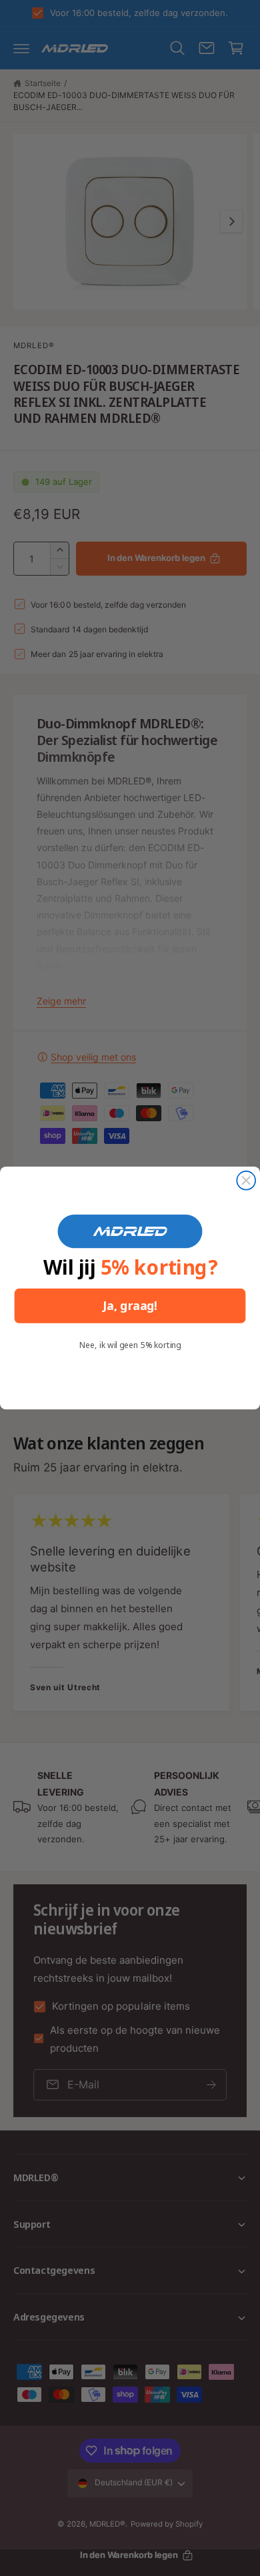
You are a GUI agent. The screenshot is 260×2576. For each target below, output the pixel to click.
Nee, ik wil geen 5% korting (130, 1345)
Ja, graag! (130, 1306)
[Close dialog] (246, 1181)
